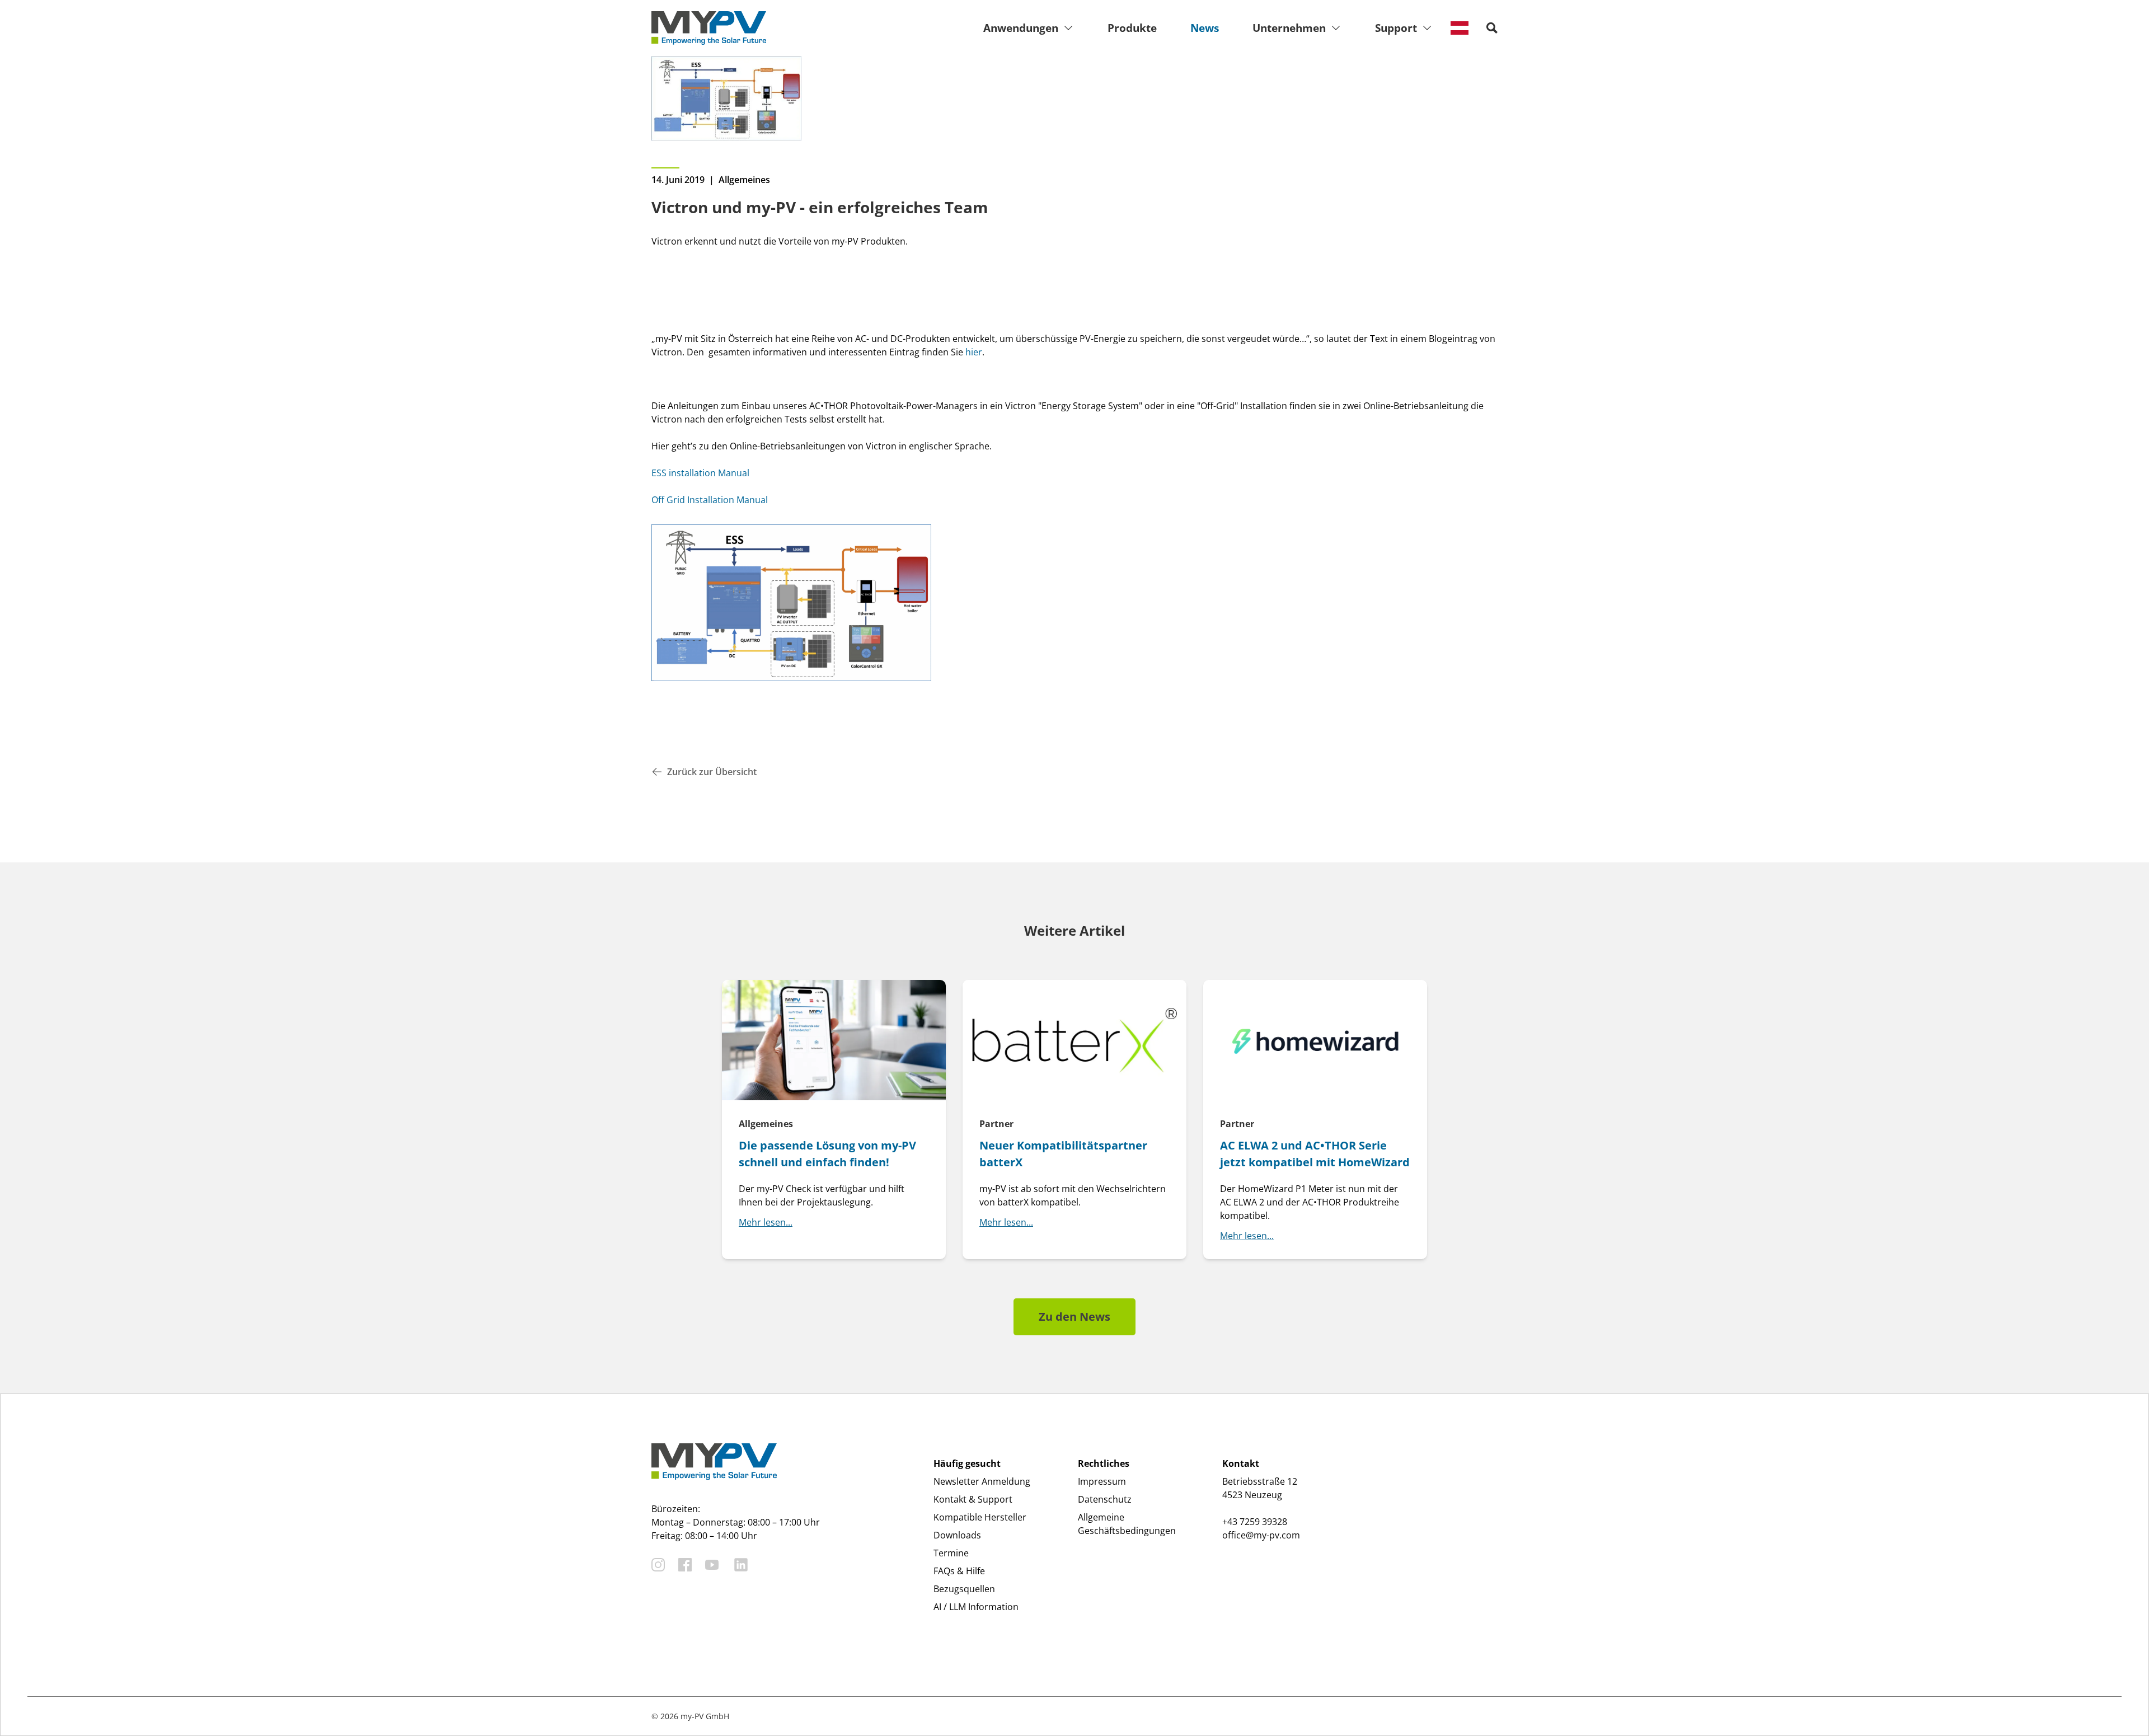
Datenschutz (1105, 1499)
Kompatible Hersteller (980, 1517)
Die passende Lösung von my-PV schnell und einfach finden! (827, 1154)
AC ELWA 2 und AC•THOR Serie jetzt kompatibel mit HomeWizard (1315, 1154)
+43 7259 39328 (1255, 1522)
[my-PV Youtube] (712, 1565)
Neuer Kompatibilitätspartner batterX (1063, 1154)
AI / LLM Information (976, 1607)
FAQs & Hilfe (959, 1571)
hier (974, 352)
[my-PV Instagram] (658, 1565)
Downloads (957, 1535)
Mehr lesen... (766, 1222)
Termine (951, 1553)
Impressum (1102, 1481)
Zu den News (1074, 1317)
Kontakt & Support (973, 1499)
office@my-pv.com (1261, 1535)
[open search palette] (1492, 28)
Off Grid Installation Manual (710, 500)
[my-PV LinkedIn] (741, 1565)
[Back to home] (709, 28)
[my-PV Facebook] (685, 1565)
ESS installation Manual (700, 473)
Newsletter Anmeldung (982, 1481)
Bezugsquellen (964, 1589)
